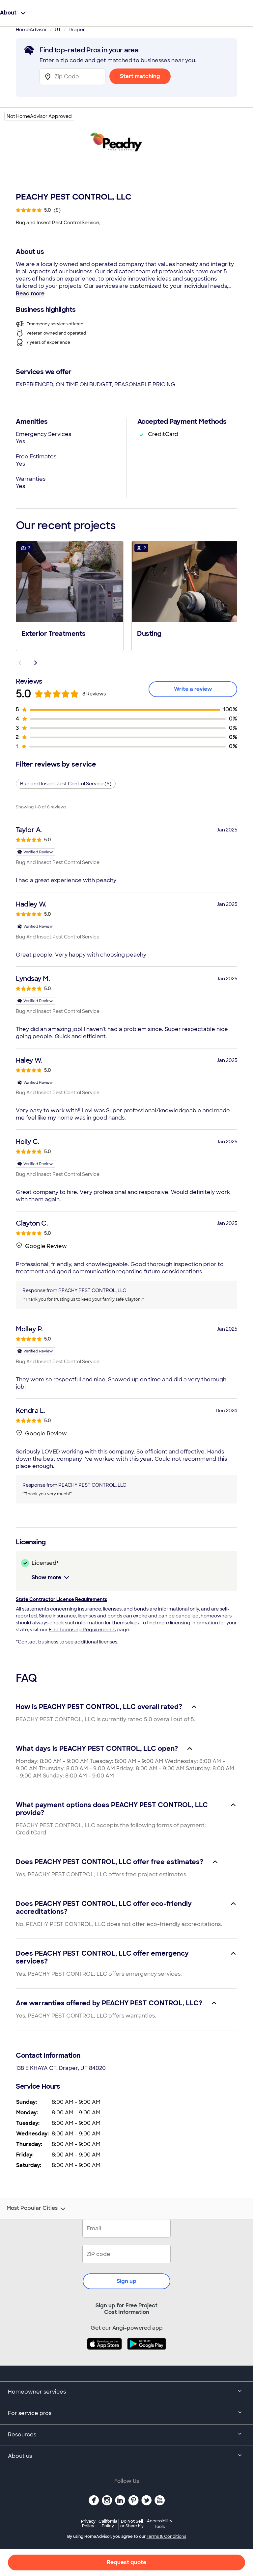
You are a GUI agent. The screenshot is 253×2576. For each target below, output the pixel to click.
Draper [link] (77, 30)
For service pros (30, 2413)
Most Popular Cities (32, 2208)
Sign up (126, 2281)
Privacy (88, 2523)
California (108, 2523)
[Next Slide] (36, 663)
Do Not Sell (132, 2523)
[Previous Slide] (20, 663)
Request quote (126, 2562)
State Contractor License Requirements (61, 1599)
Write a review (193, 689)
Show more (46, 1577)
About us (20, 2456)
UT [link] (58, 30)
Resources (22, 2435)
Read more (30, 294)
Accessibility (160, 2524)
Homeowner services (37, 2392)
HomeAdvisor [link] (31, 30)
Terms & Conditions (166, 2536)
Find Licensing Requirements (82, 1630)
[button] (70, 595)
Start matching (140, 76)
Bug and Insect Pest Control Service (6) (66, 784)
